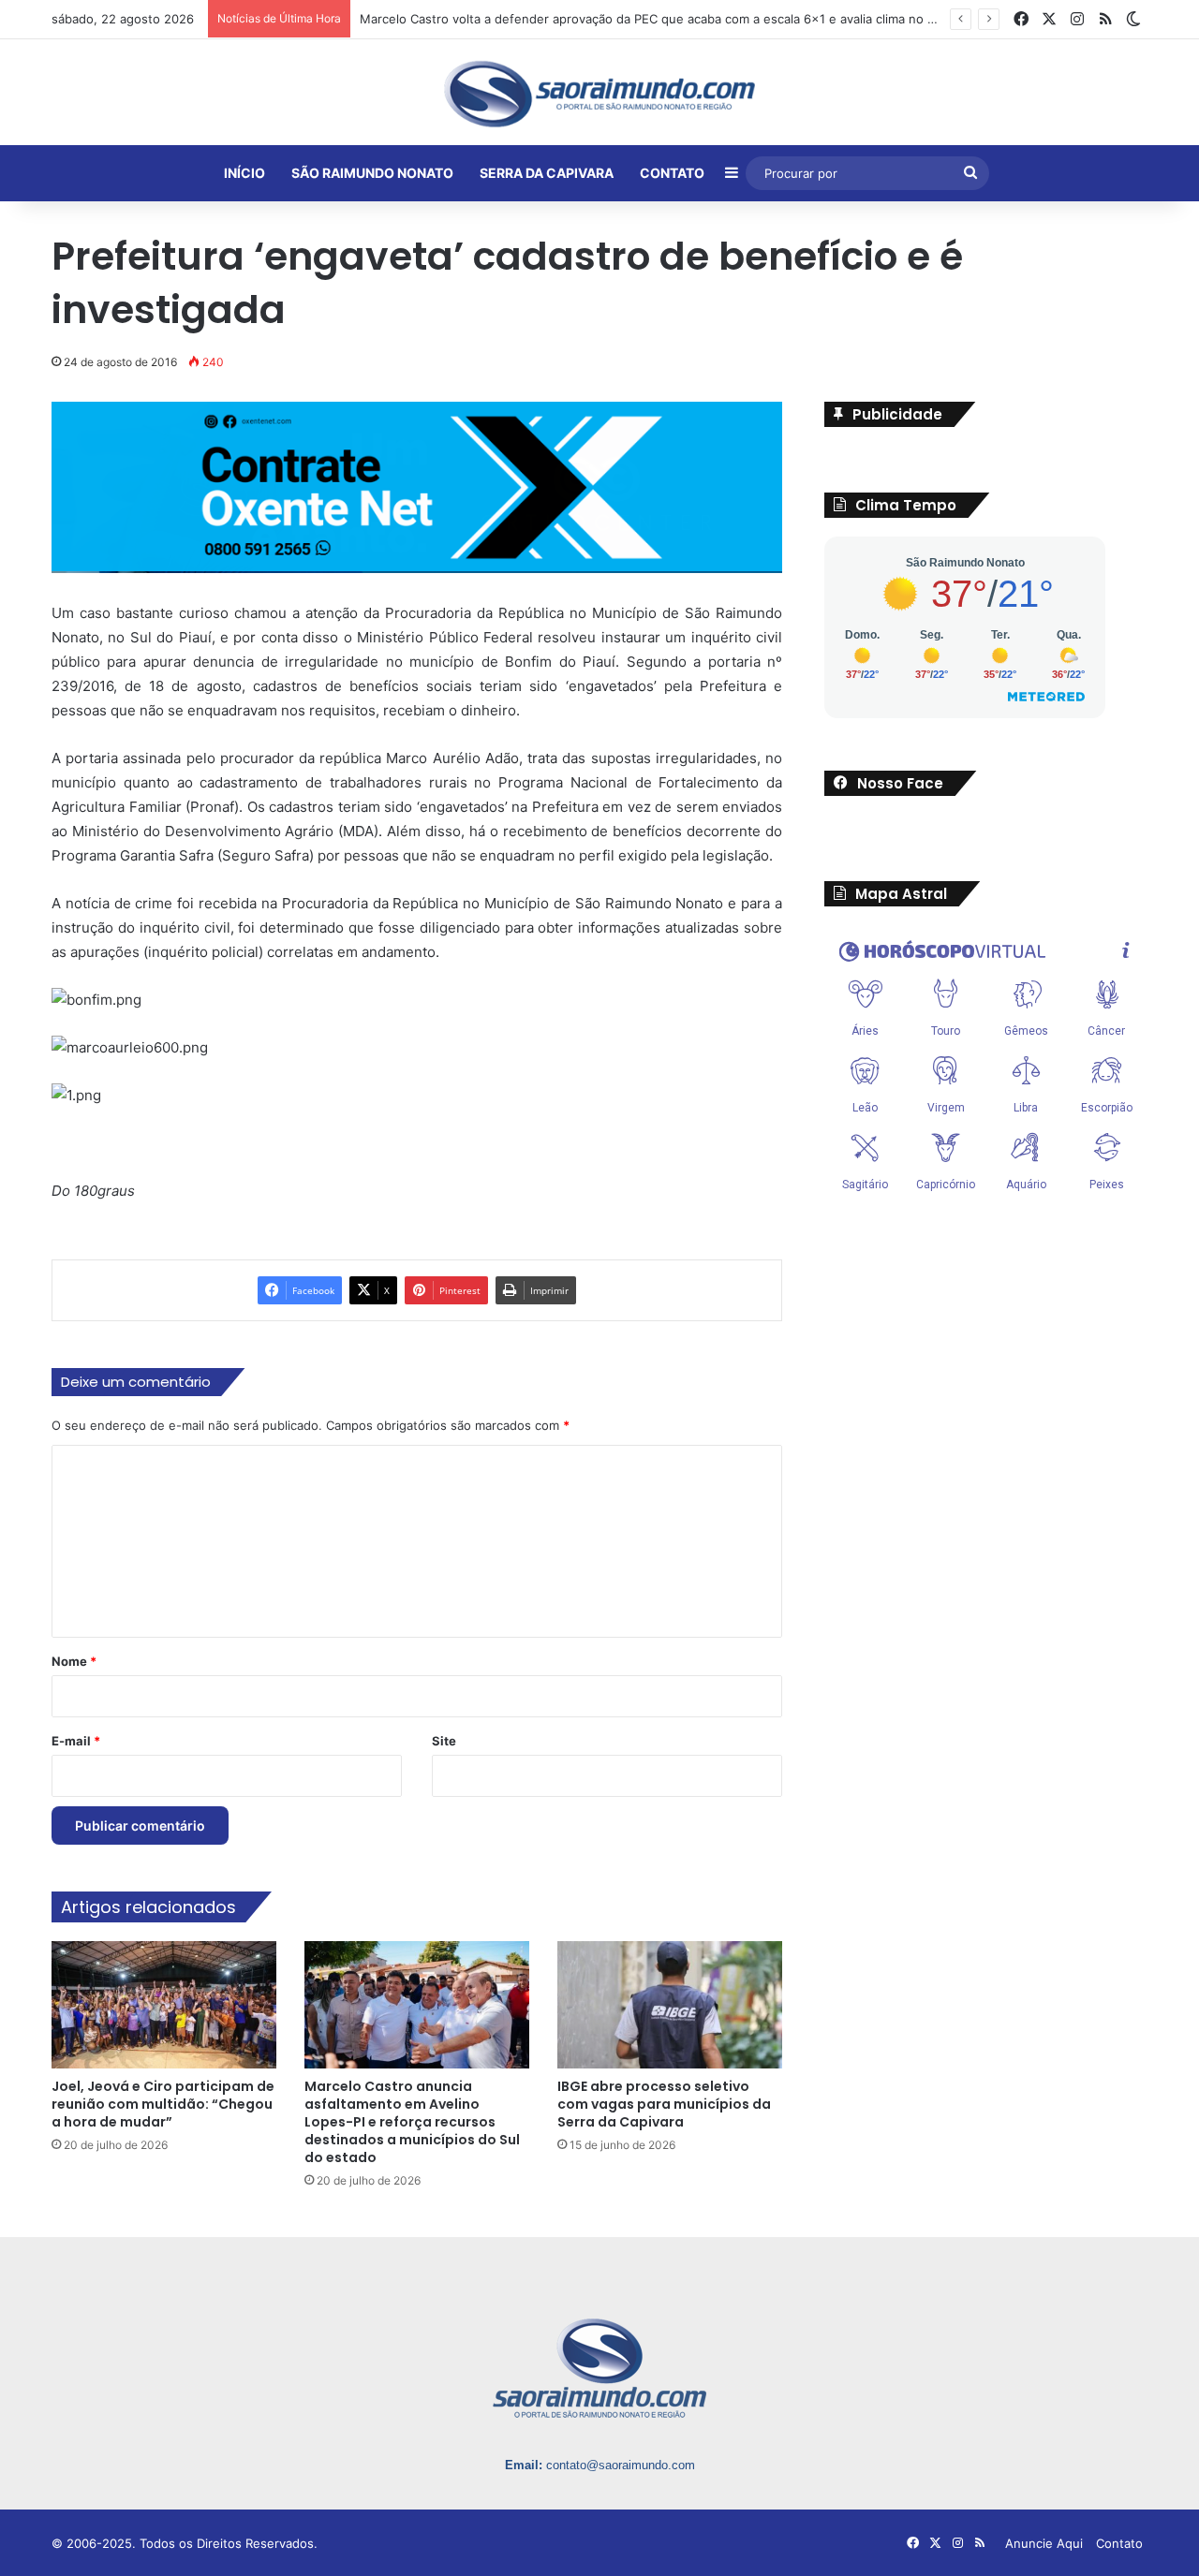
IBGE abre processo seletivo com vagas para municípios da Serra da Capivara (664, 2104)
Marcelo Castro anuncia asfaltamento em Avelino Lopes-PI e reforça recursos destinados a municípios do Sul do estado (412, 2122)
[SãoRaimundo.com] (599, 94)
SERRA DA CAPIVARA (547, 173)
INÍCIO (244, 173)
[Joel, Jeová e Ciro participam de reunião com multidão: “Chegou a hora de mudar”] (164, 2004)
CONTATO (672, 173)
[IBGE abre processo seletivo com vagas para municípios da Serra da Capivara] (670, 2004)
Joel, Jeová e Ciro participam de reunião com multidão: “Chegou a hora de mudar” (163, 2104)
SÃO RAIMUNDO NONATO (372, 173)
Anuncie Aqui (1044, 2543)
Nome (74, 1661)
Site (444, 1741)
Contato (1119, 2543)
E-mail (76, 1741)
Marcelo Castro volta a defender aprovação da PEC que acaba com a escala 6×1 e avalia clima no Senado (666, 19)
